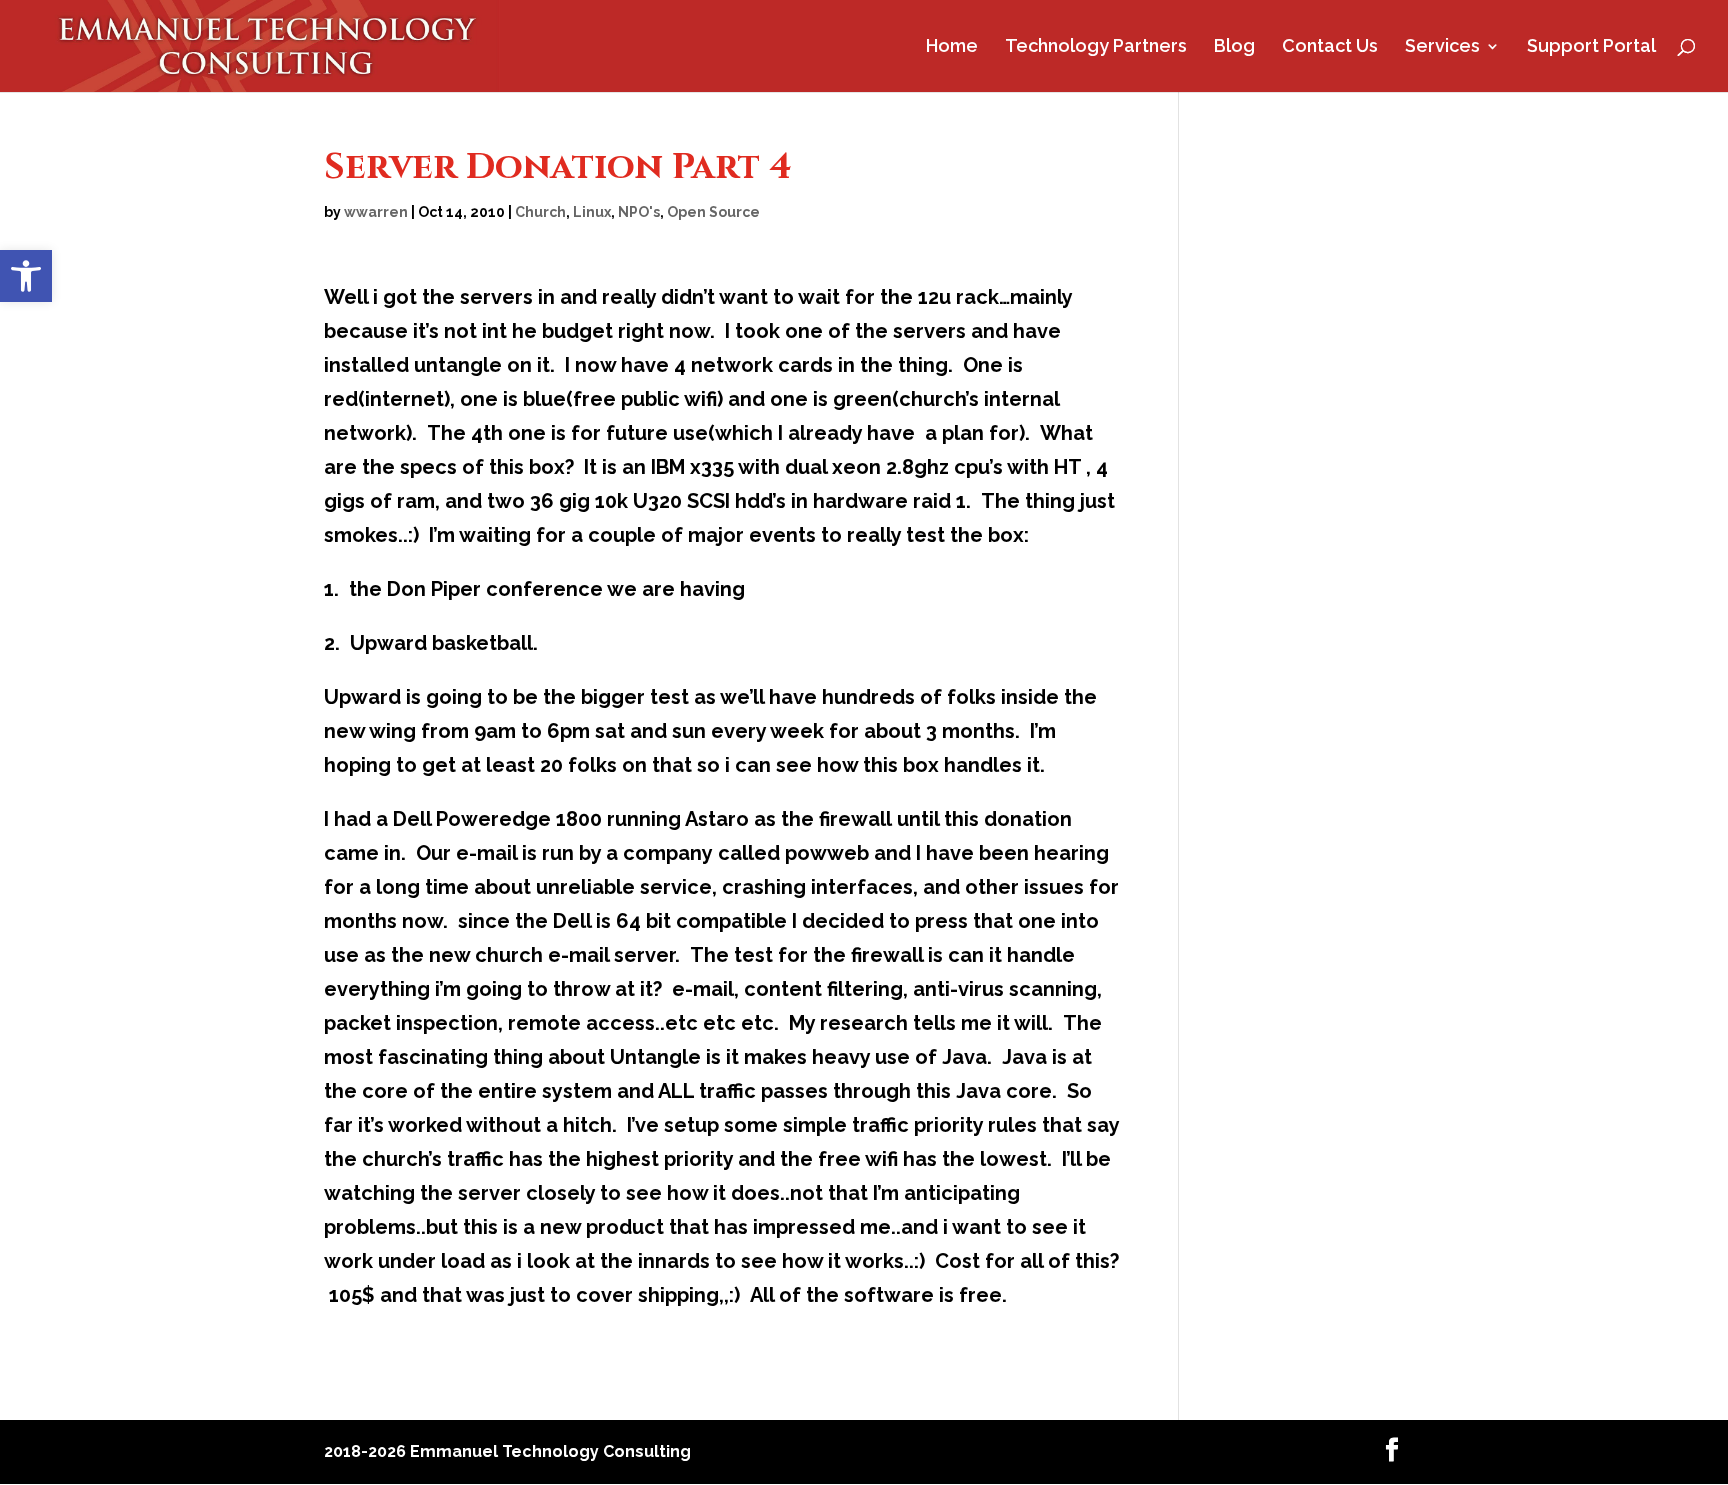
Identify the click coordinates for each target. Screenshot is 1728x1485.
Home (952, 47)
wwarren (376, 212)
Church (540, 212)
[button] (26, 276)
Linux (592, 212)
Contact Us (1330, 47)
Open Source (713, 212)
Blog (1234, 47)
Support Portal (1591, 47)
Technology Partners (1096, 47)
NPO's (639, 212)
